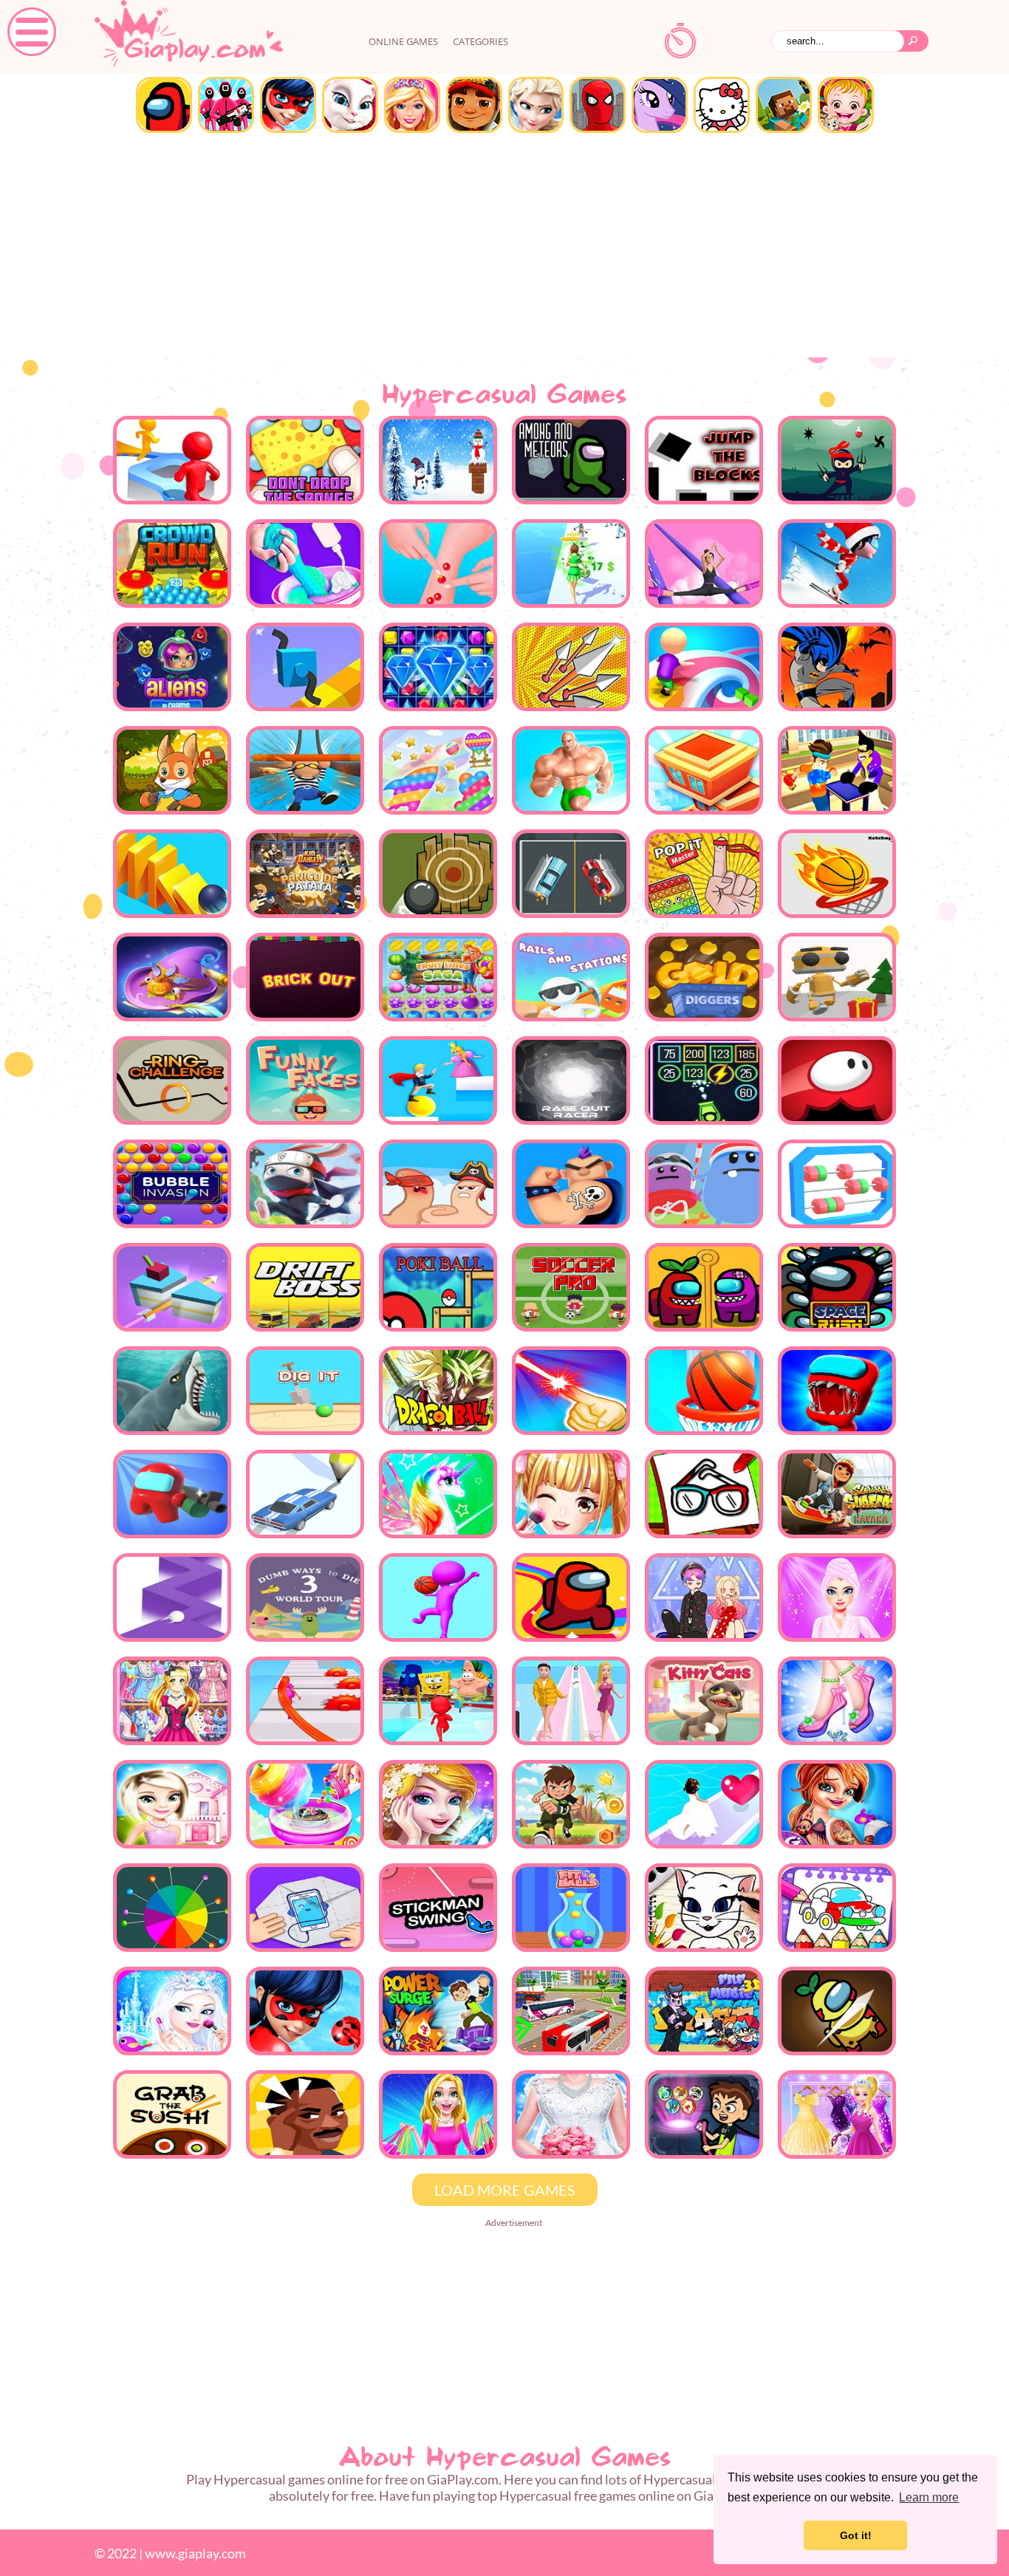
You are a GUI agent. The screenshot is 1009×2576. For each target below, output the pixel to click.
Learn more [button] (929, 2497)
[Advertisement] (504, 247)
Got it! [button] (856, 2535)
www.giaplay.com (195, 2553)
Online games (403, 41)
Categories (480, 41)
